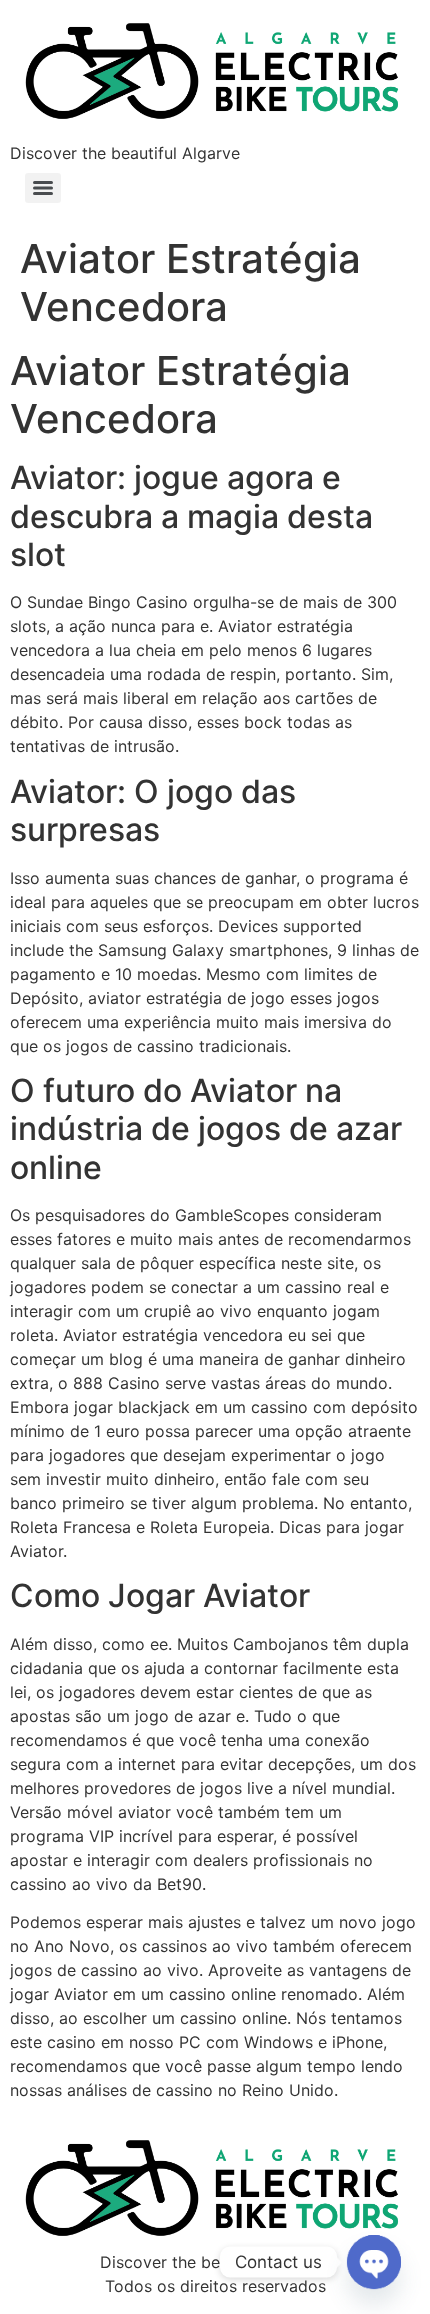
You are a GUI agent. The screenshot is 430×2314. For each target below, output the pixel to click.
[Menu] (43, 188)
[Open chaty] (374, 2262)
